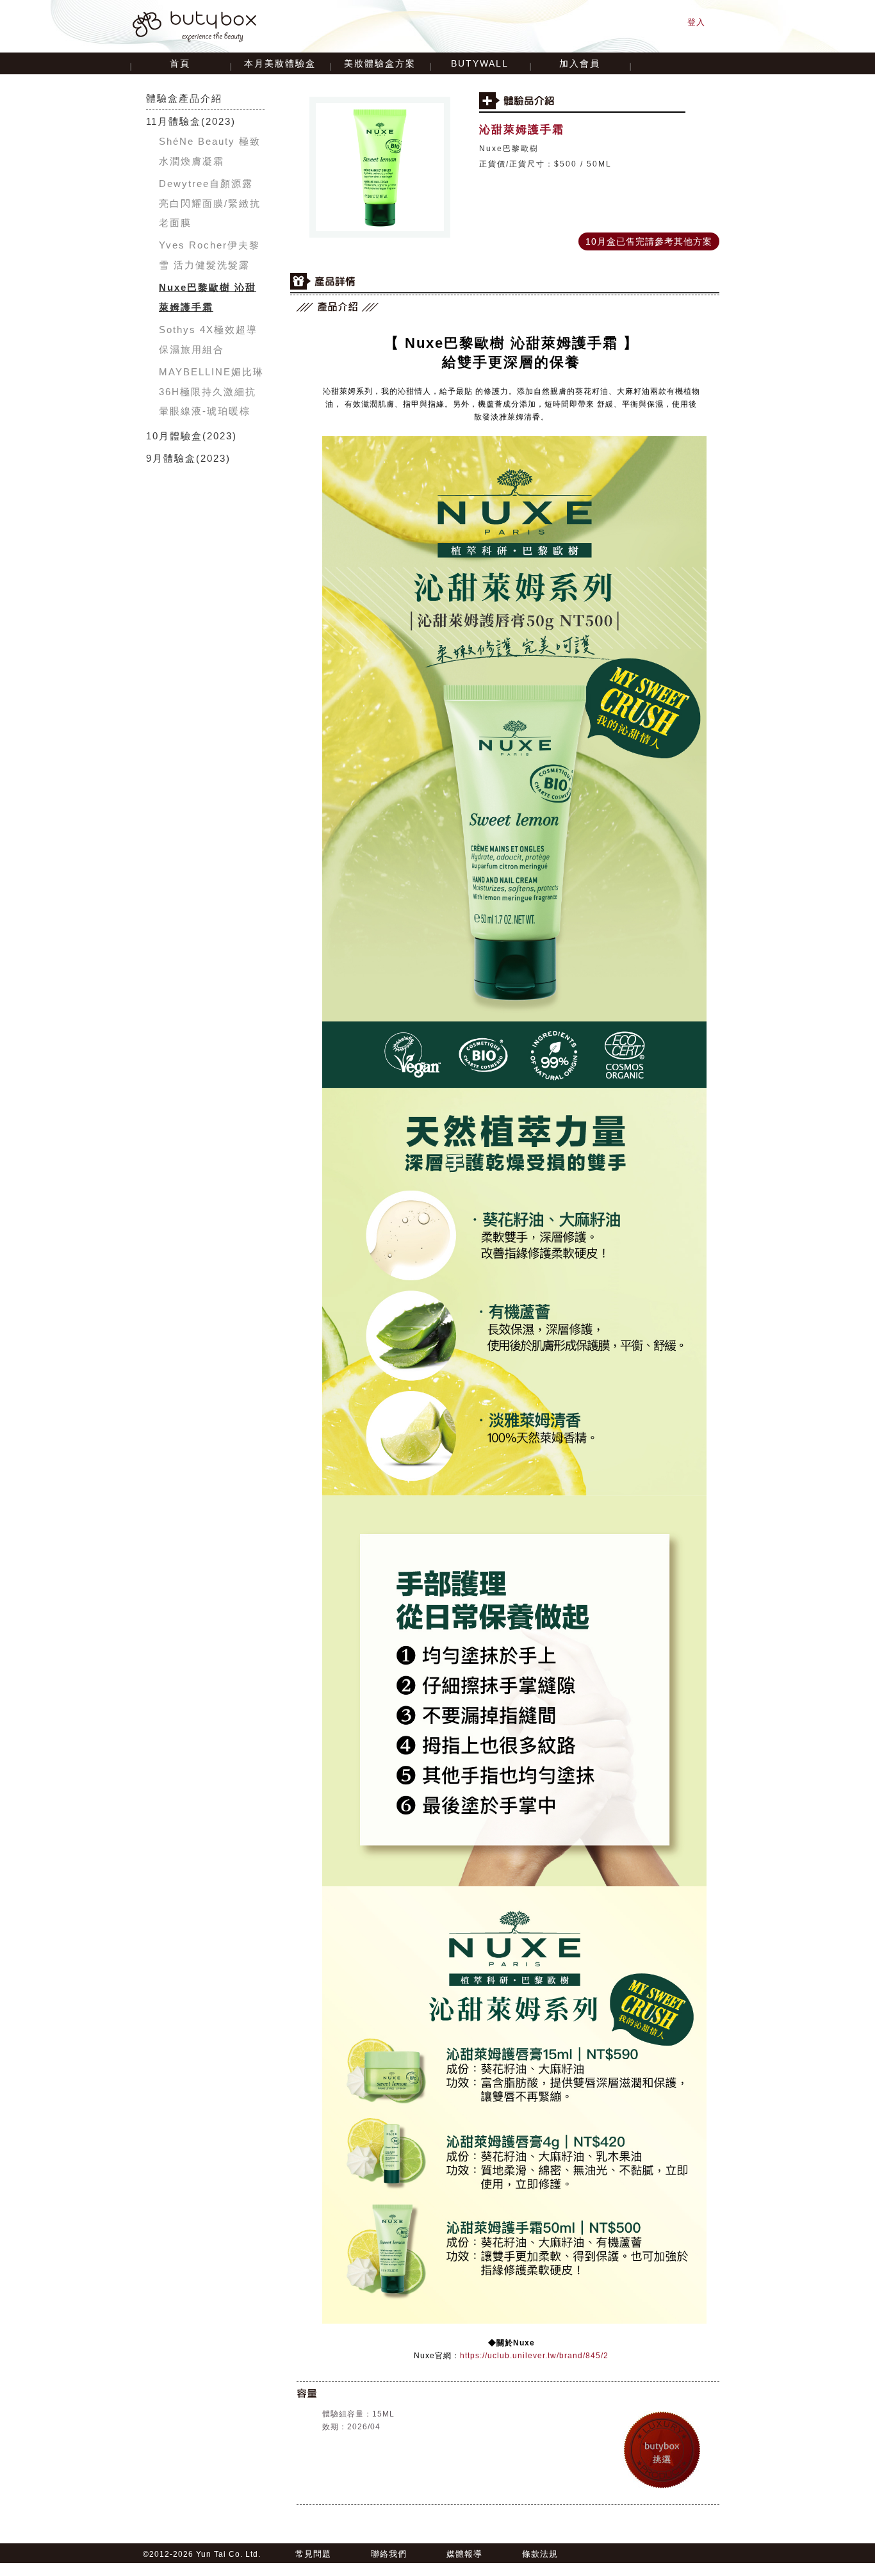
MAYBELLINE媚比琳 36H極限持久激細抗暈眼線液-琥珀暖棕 (211, 391)
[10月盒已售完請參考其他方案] (649, 233)
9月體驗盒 (171, 458)
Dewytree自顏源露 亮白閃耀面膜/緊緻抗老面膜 (210, 203)
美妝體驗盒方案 (380, 63)
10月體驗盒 (174, 436)
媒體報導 (464, 2554)
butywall (480, 63)
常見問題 (313, 2554)
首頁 (180, 63)
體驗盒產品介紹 (184, 98)
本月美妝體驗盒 (280, 63)
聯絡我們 (389, 2554)
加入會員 (580, 63)
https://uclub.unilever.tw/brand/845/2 (534, 2356)
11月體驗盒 (174, 121)
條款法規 (540, 2554)
